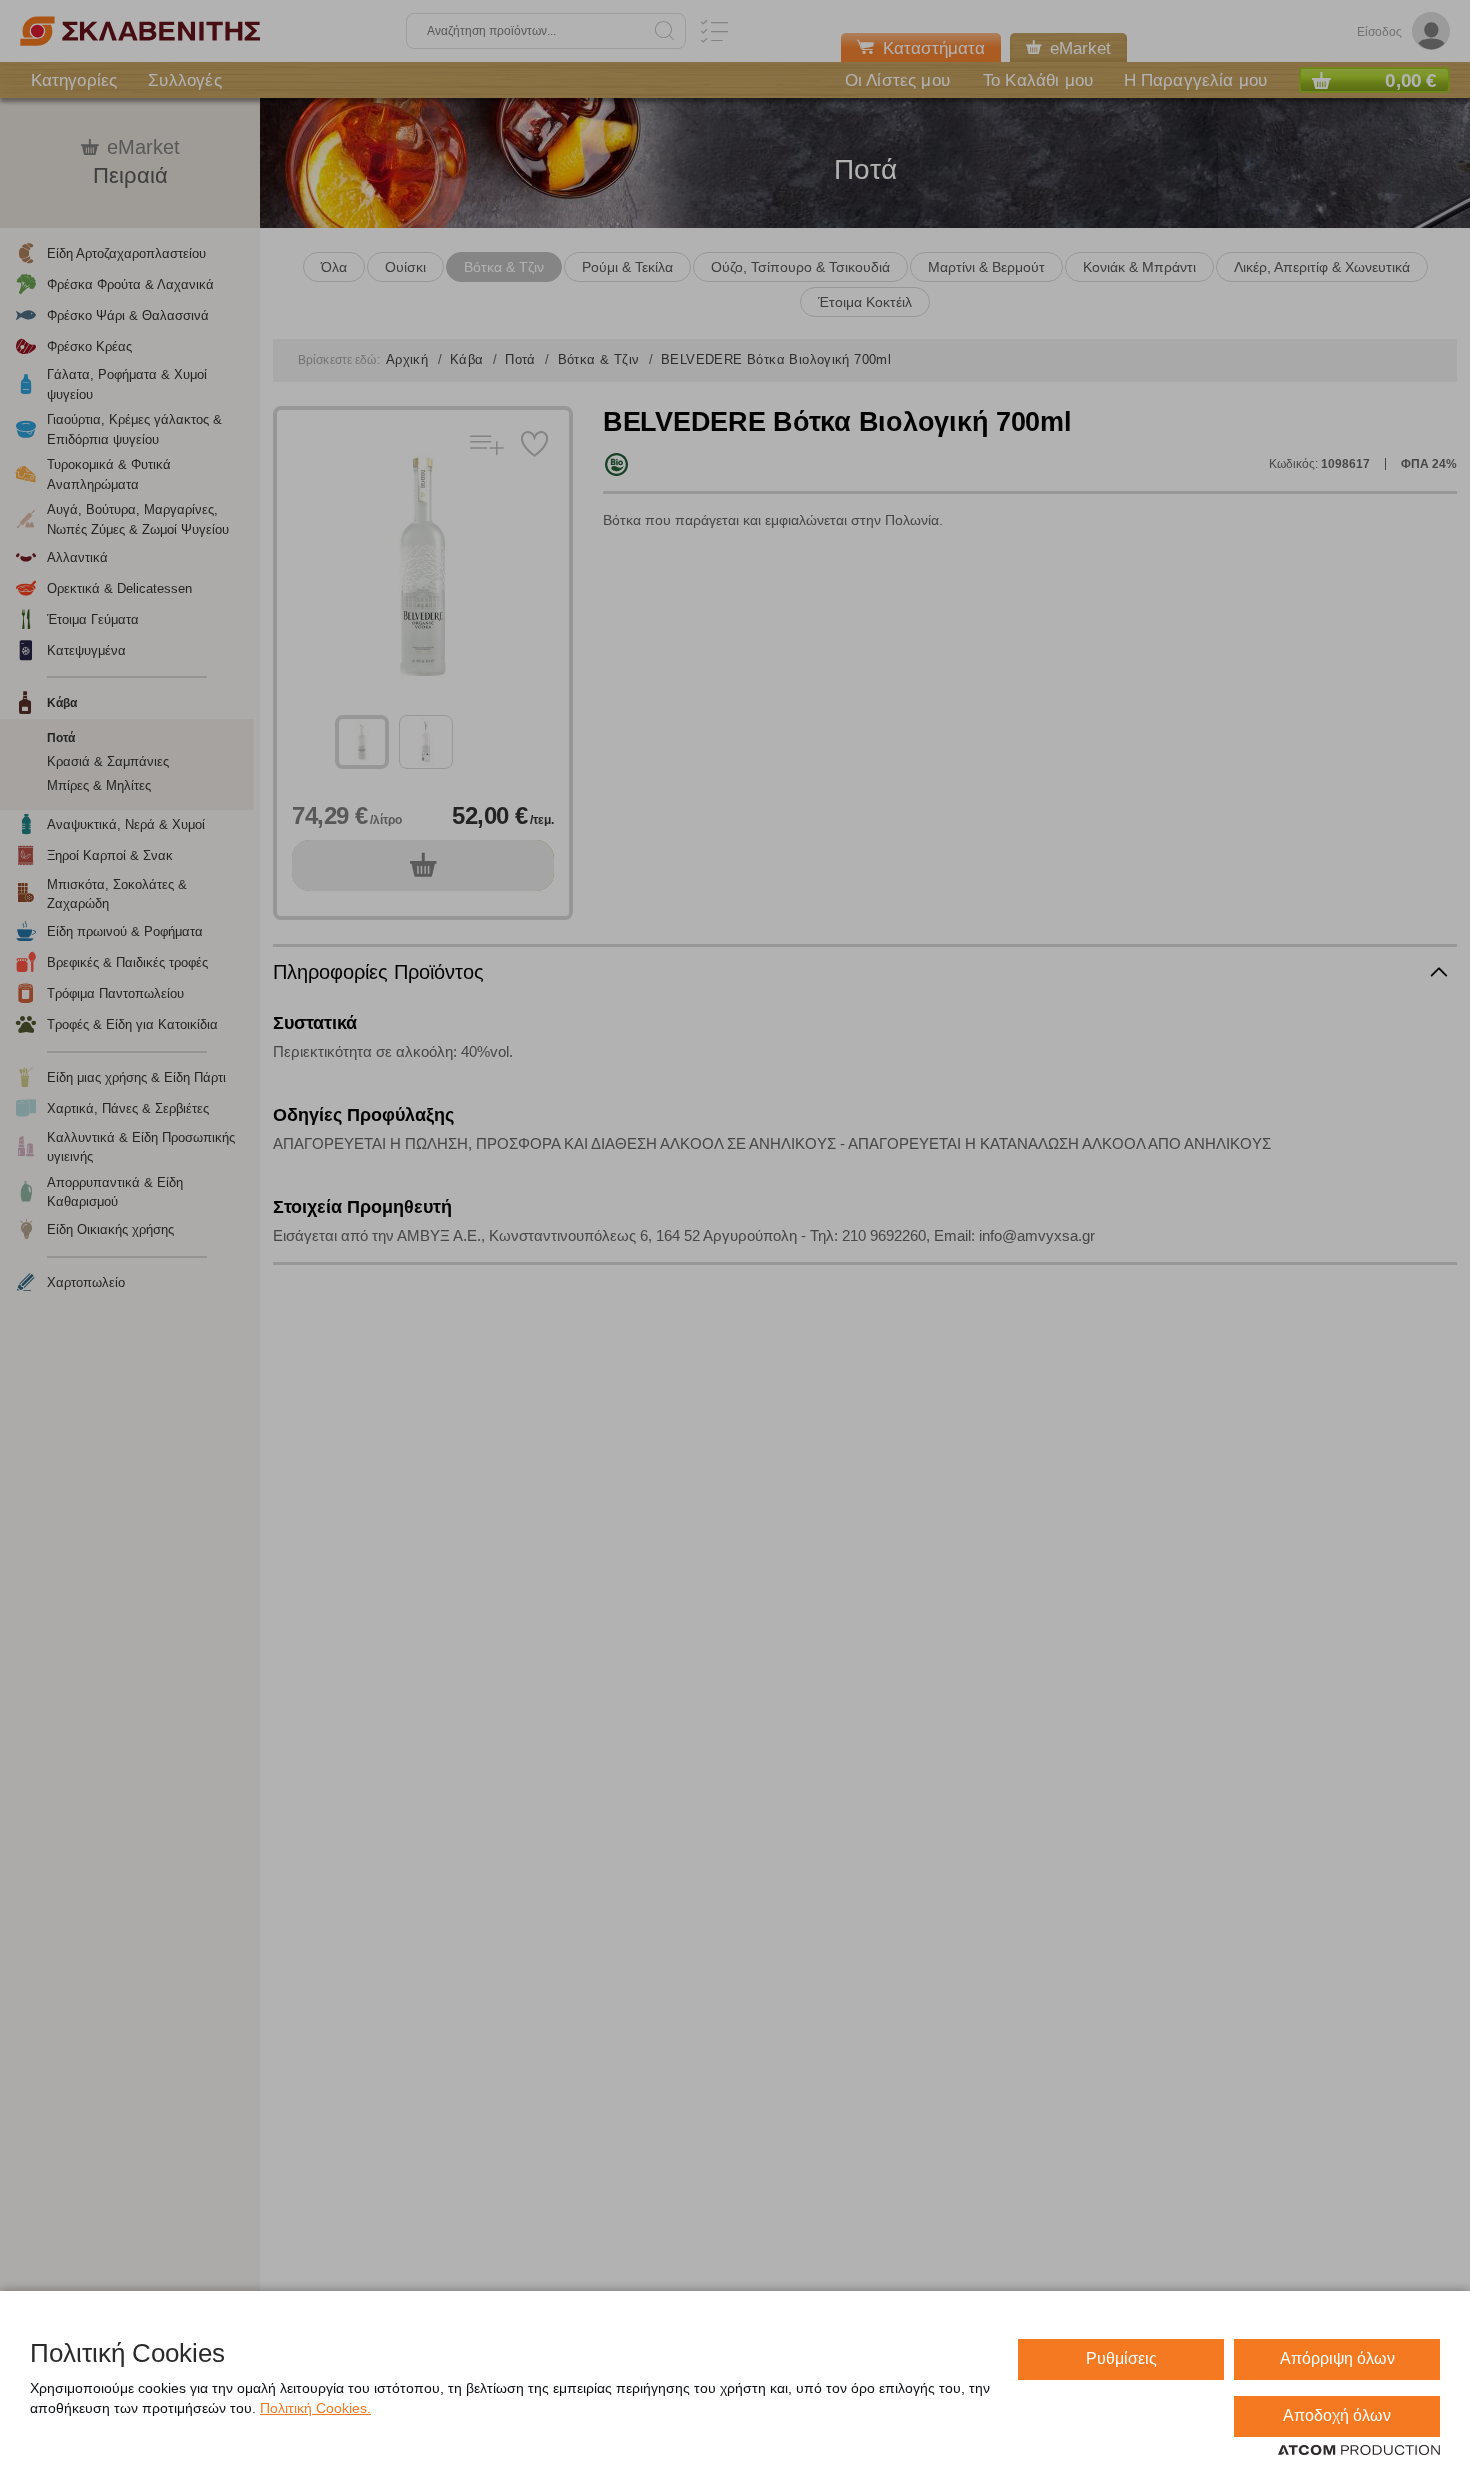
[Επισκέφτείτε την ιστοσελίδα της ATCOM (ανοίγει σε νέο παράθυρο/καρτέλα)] (1359, 2451)
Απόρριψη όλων (1337, 2358)
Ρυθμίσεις (1121, 2358)
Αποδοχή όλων (1337, 2415)
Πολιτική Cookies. (315, 2408)
